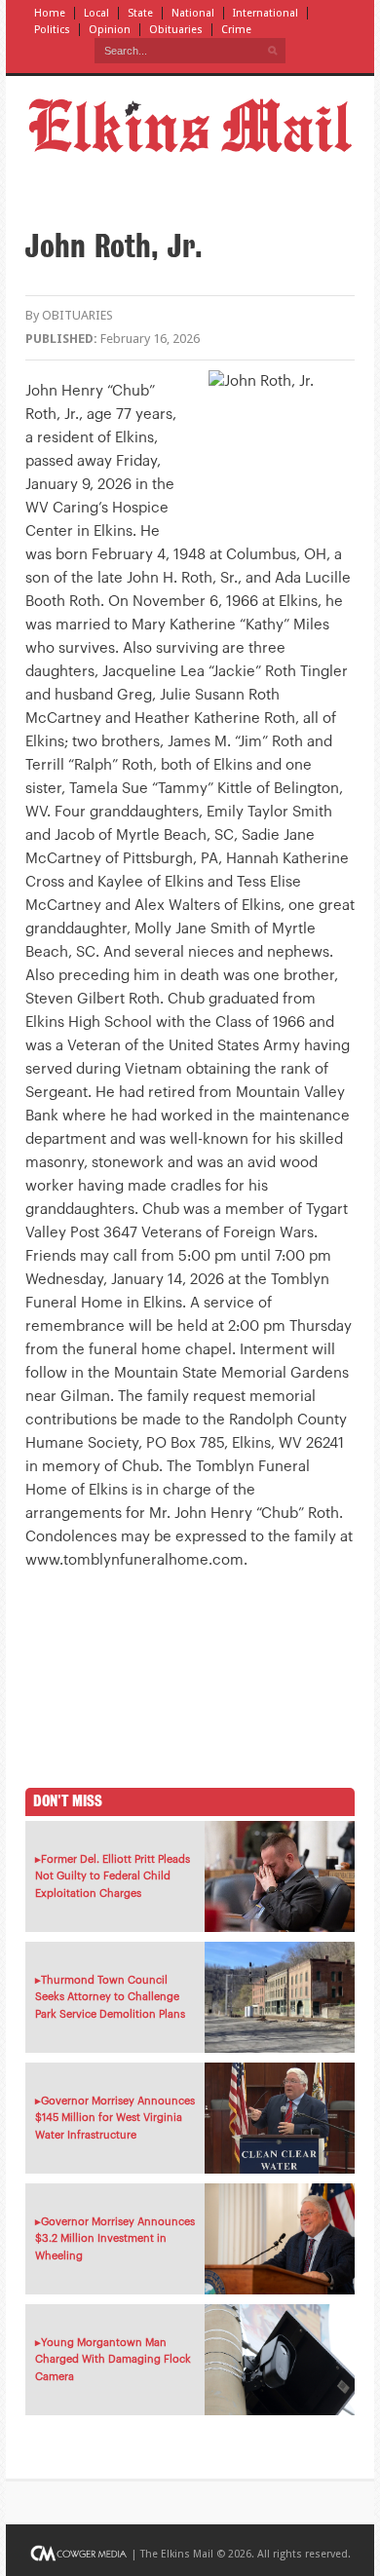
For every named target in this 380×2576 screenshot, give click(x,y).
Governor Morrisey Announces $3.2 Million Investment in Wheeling (115, 2239)
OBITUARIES (77, 315)
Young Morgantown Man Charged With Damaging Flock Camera (113, 2360)
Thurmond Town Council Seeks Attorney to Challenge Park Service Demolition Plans (110, 1997)
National (193, 13)
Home (50, 13)
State (140, 13)
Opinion (110, 30)
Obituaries (176, 30)
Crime (236, 30)
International (266, 13)
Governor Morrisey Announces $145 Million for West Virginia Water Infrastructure (115, 2118)
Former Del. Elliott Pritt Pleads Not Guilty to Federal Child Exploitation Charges (113, 1876)
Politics (52, 30)
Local (96, 13)
